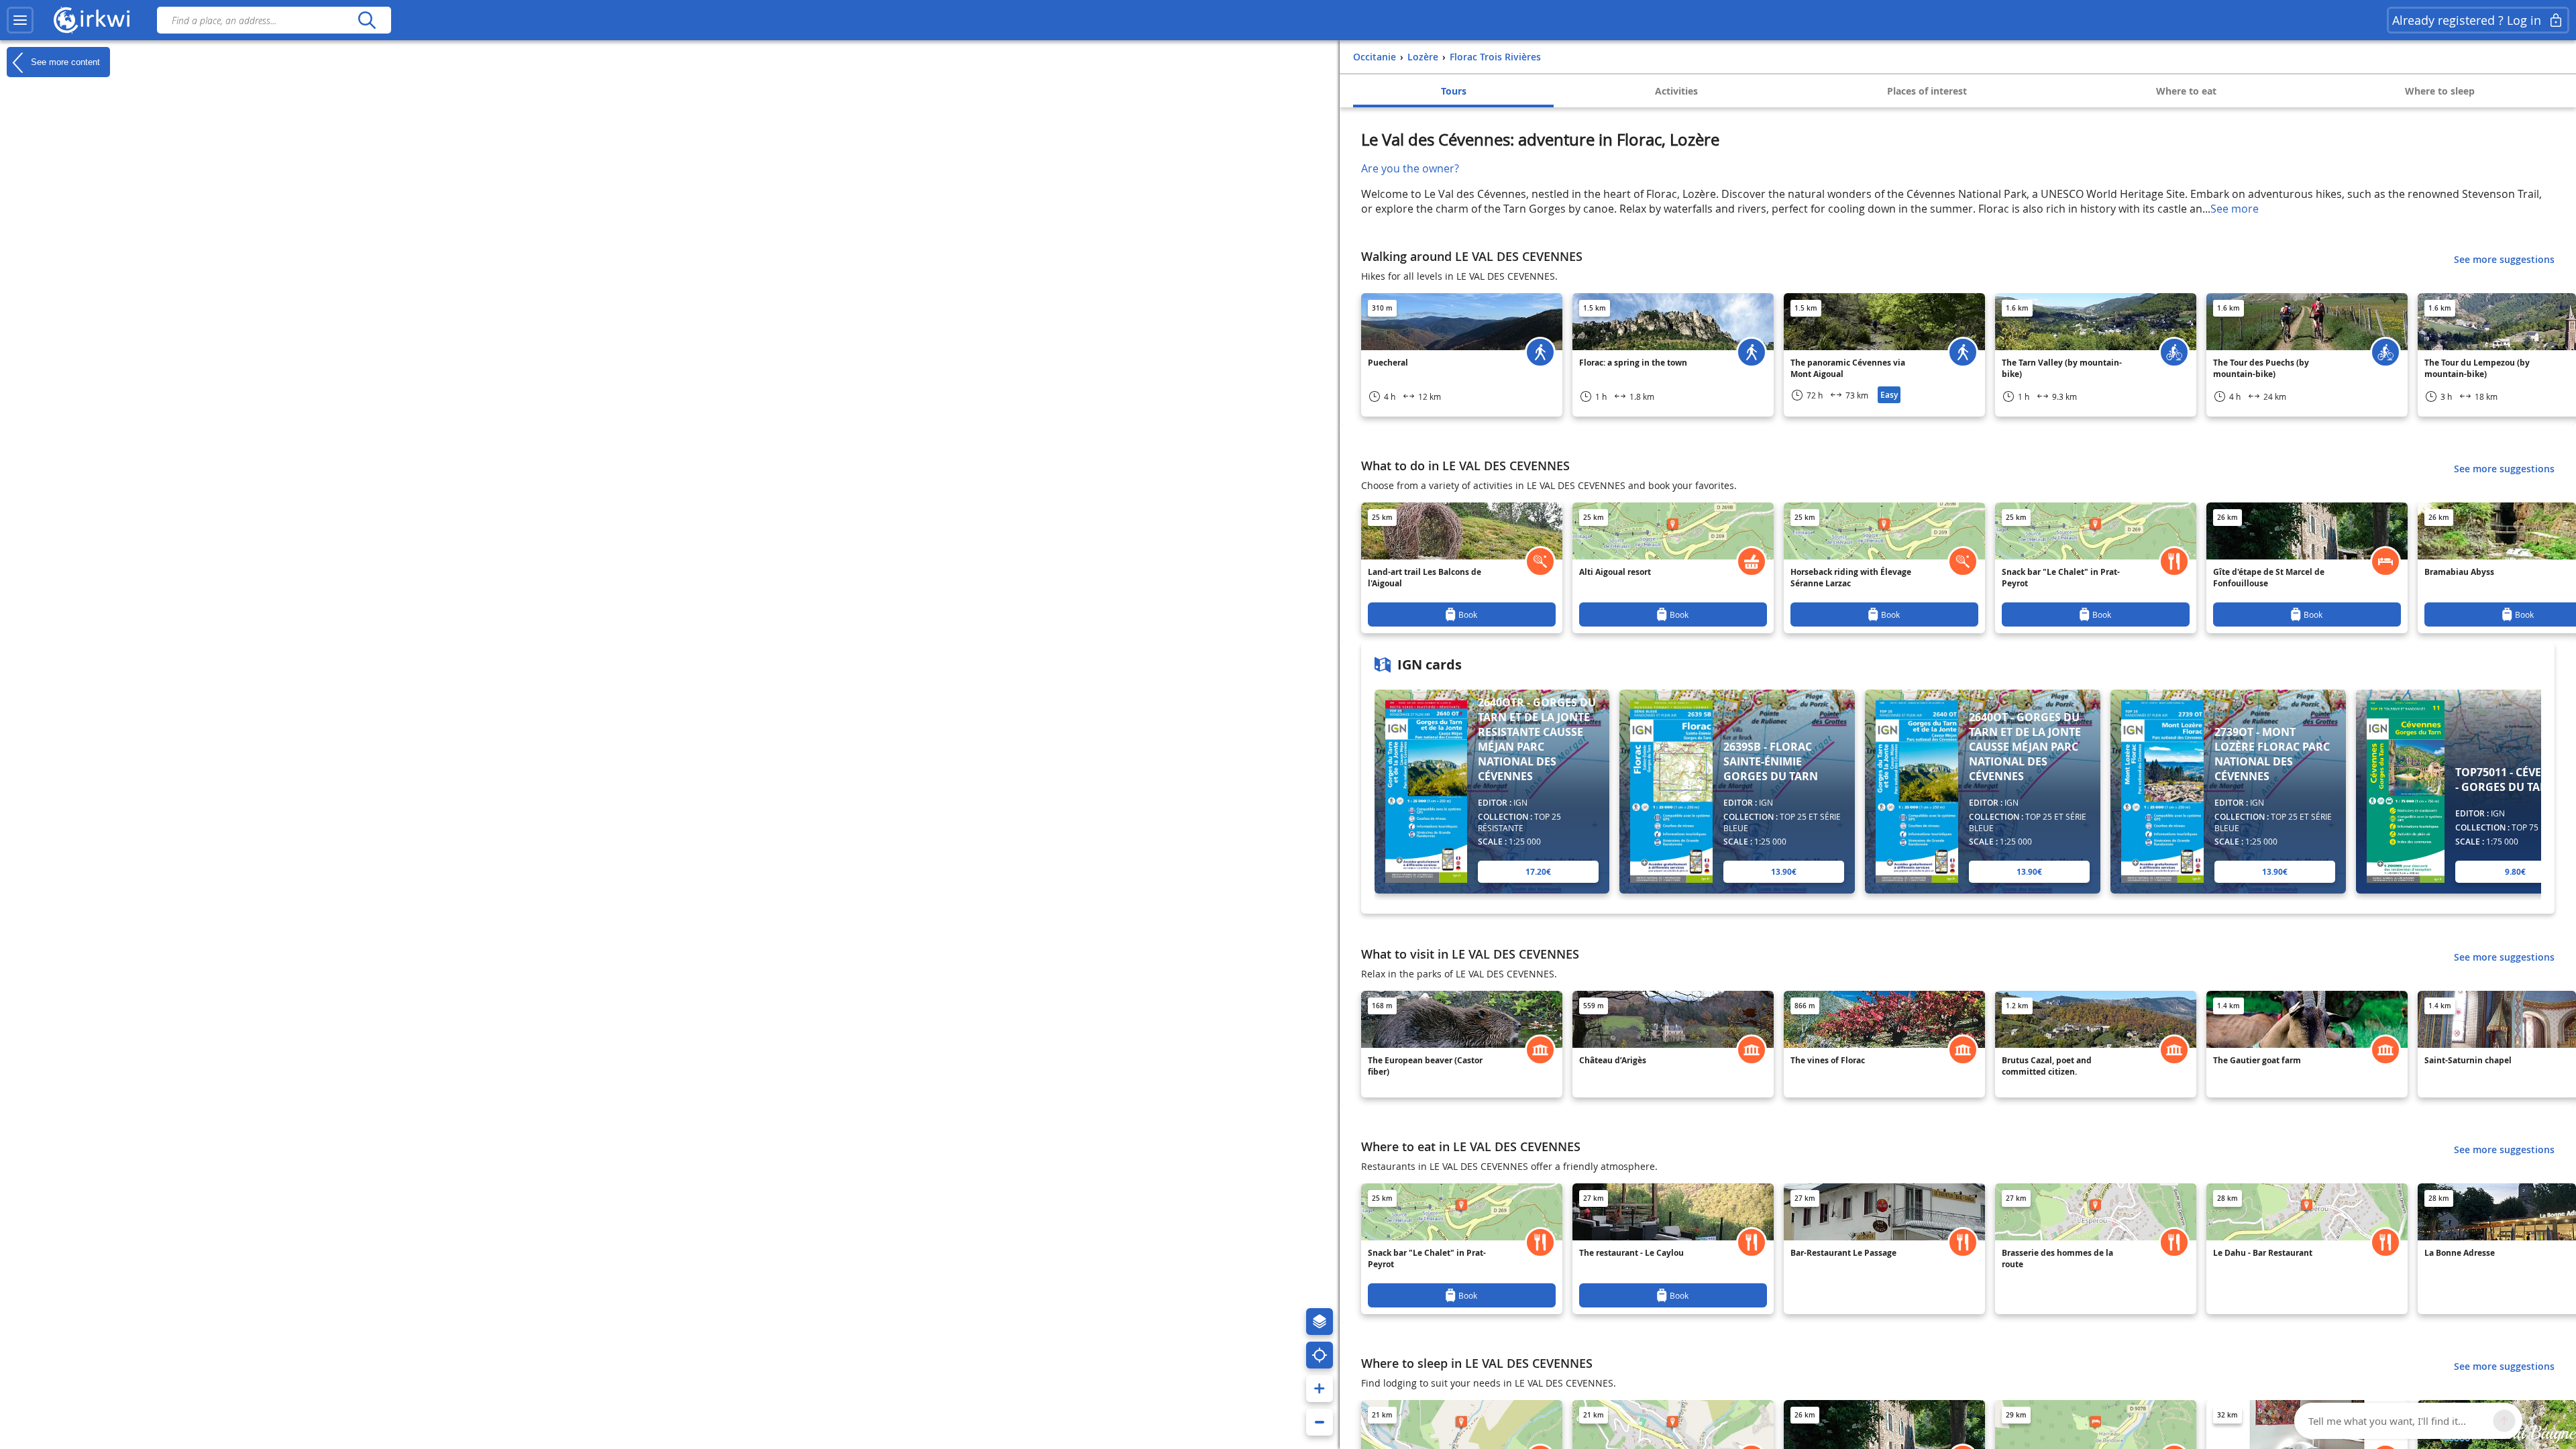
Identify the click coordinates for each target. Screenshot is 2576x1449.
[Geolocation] (1320, 1355)
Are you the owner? (1410, 168)
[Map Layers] (1320, 1322)
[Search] (367, 20)
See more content (64, 61)
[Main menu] (20, 20)
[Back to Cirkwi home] (92, 20)
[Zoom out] (1320, 1422)
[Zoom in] (1320, 1389)
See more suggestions (2504, 259)
